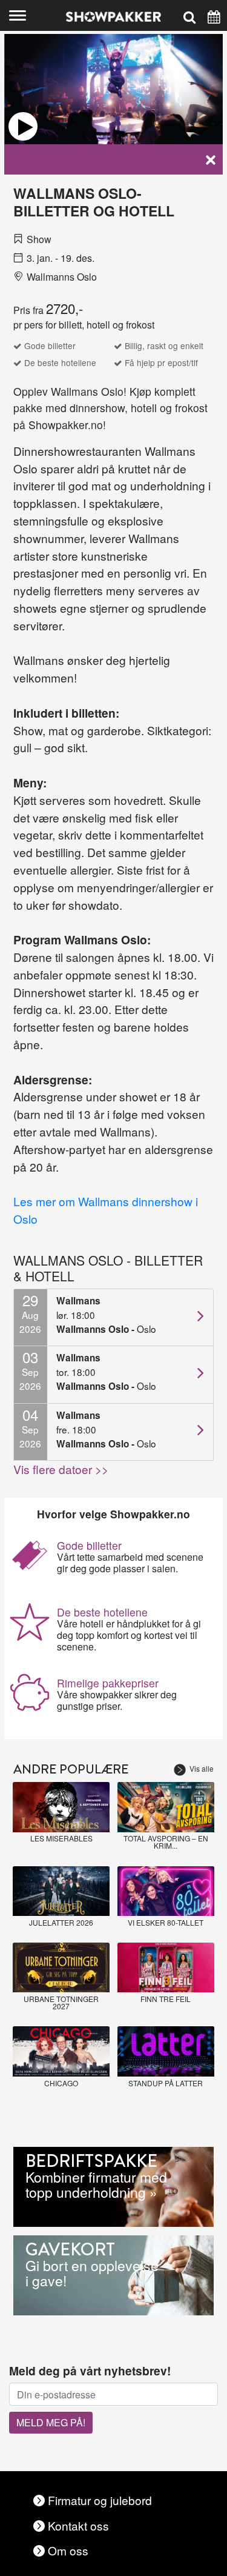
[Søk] (189, 15)
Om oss (68, 2550)
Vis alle (202, 1768)
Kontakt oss (78, 2525)
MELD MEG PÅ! (51, 2422)
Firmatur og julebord (100, 2500)
